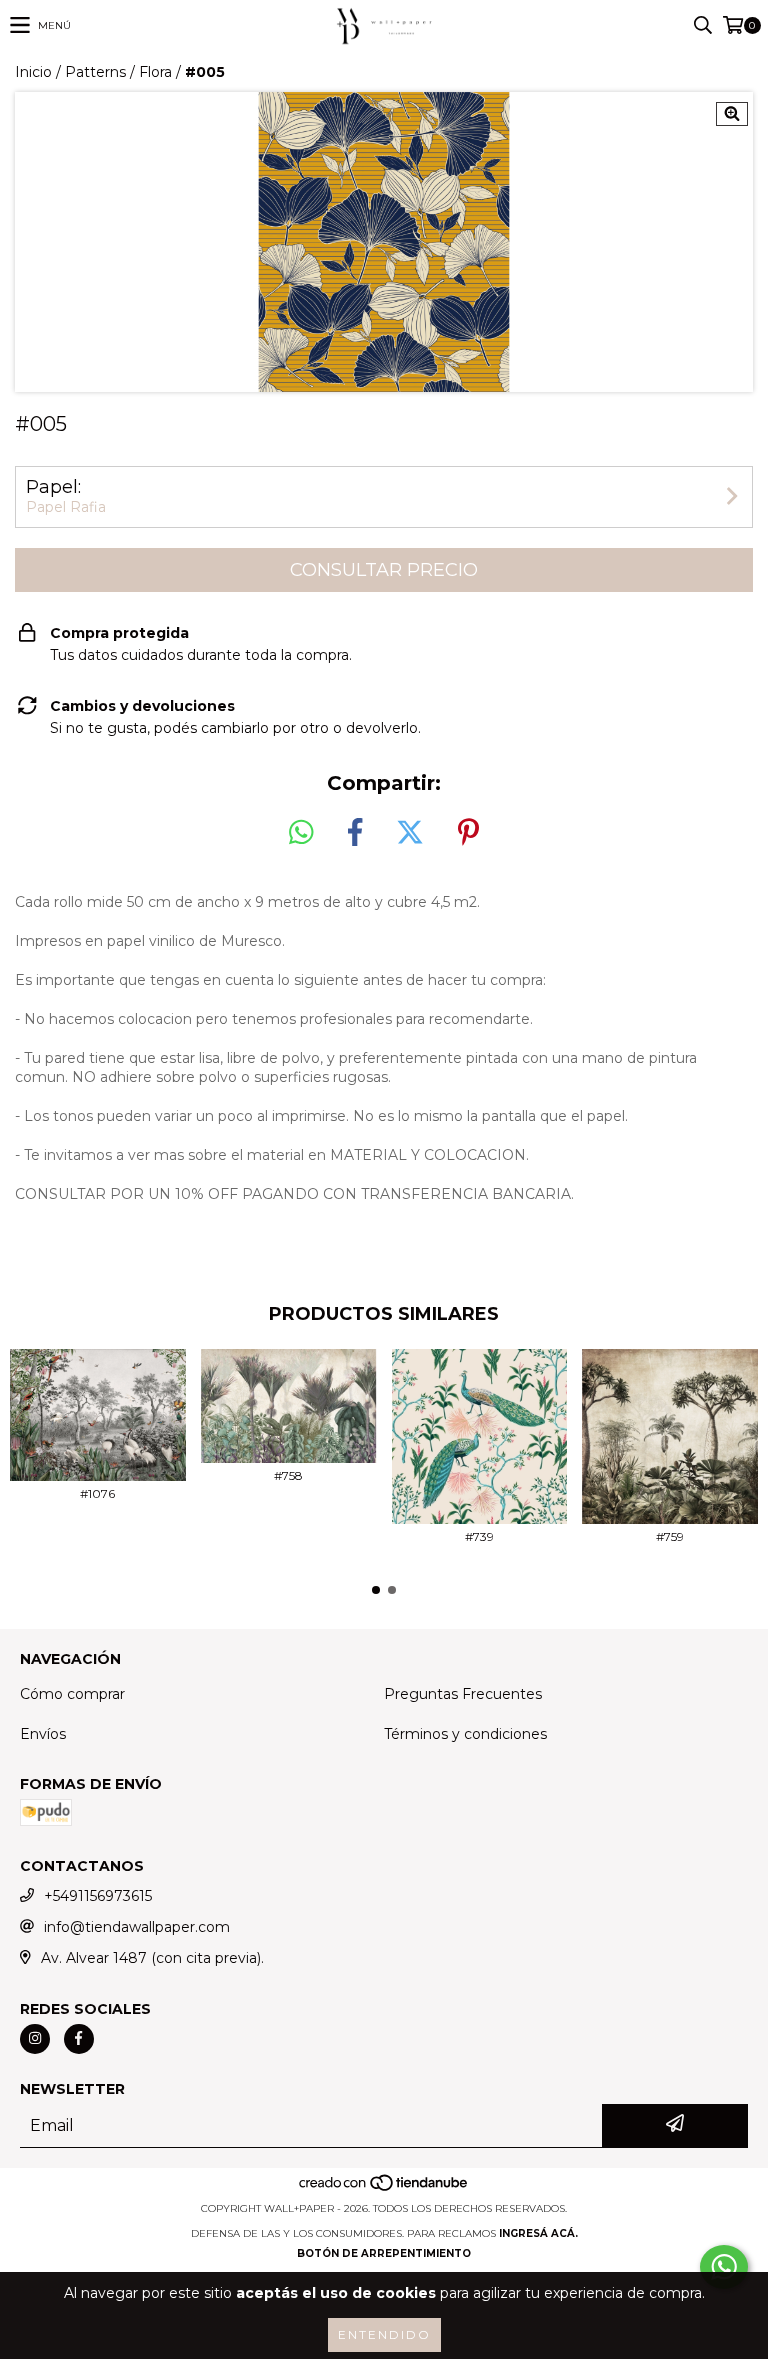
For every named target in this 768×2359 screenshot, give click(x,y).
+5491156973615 (98, 1896)
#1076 (97, 1493)
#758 (288, 1475)
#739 (479, 1536)
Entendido (384, 2334)
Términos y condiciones (465, 1734)
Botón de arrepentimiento (384, 2253)
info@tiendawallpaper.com (137, 1927)
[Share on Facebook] (355, 833)
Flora (155, 72)
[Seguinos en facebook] (79, 2039)
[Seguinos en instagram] (35, 2039)
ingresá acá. (538, 2233)
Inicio (33, 72)
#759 (670, 1536)
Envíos (43, 1734)
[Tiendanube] (384, 2188)
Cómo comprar (72, 1694)
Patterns (95, 72)
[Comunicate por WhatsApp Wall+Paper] (724, 2267)
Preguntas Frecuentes (463, 1694)
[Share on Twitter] (410, 833)
